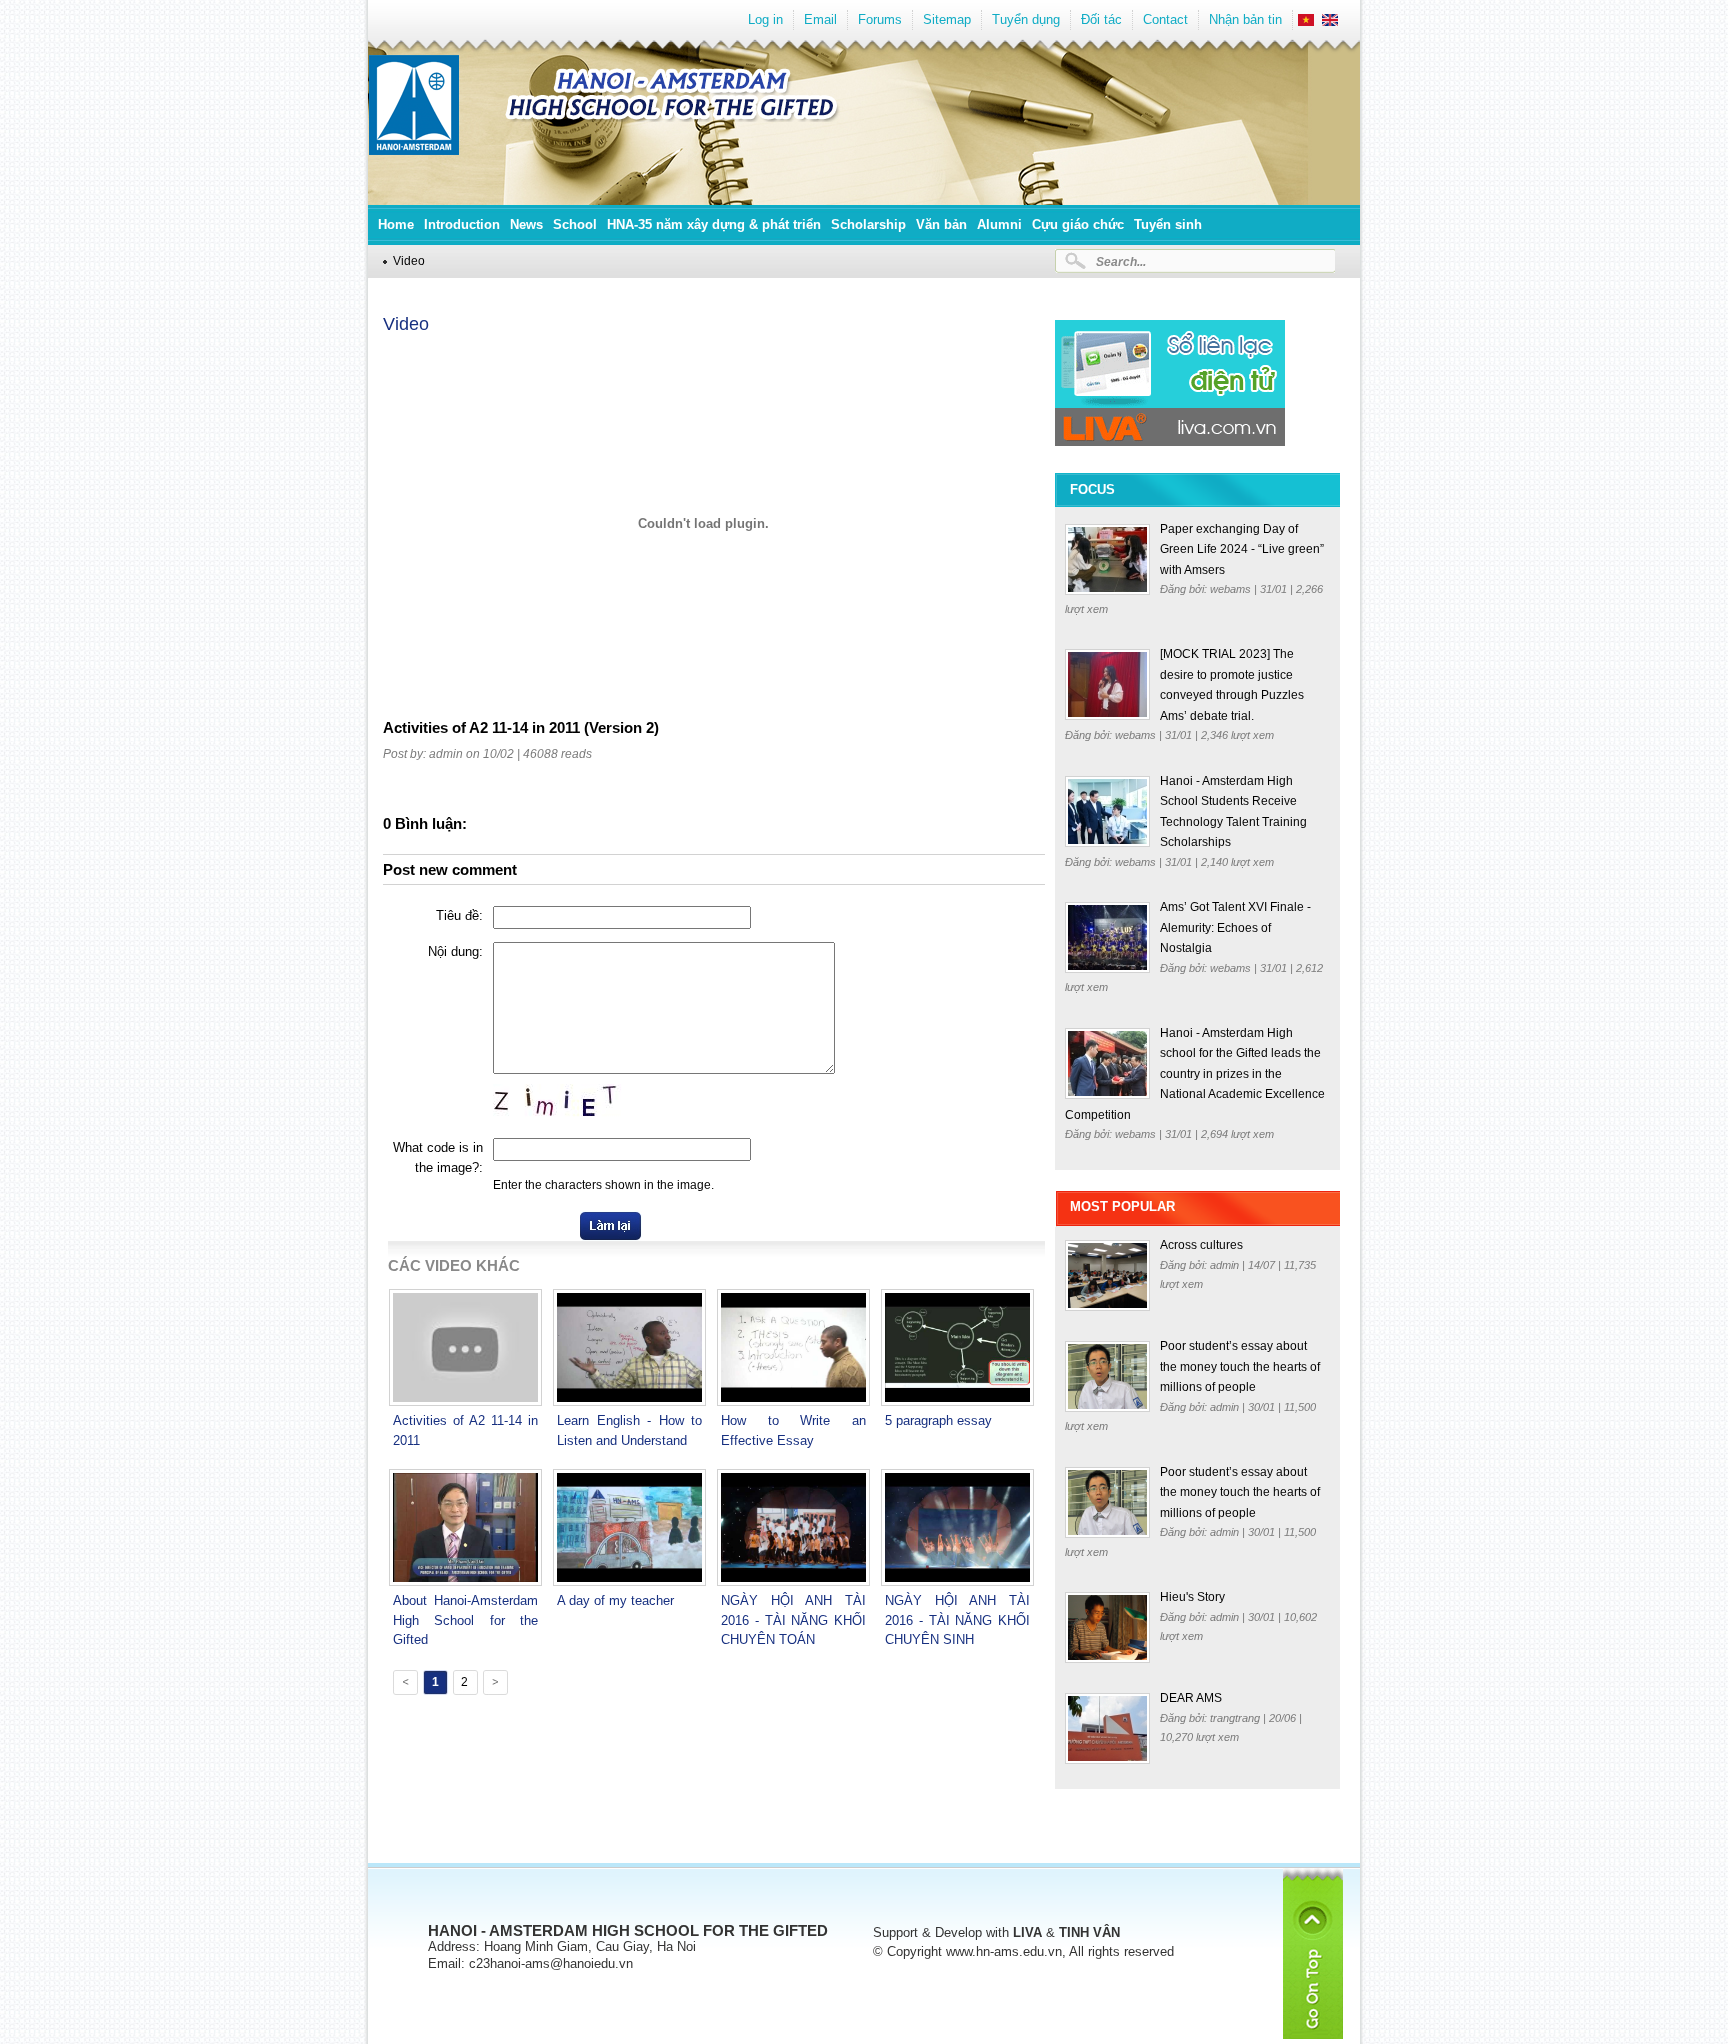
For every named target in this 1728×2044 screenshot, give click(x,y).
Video (409, 260)
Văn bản (941, 224)
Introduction (462, 224)
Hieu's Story (1192, 1597)
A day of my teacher (615, 1600)
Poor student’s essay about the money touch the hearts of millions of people (1240, 1366)
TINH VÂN (1089, 1932)
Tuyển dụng (1026, 19)
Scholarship (868, 224)
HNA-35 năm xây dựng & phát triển (714, 224)
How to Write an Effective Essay (793, 1430)
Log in (765, 19)
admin (1226, 1265)
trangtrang (1236, 1718)
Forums (880, 19)
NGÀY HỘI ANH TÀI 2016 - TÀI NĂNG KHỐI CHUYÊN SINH (957, 1620)
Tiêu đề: (459, 915)
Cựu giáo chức (1078, 224)
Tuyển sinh (1168, 224)
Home (396, 224)
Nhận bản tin (1245, 19)
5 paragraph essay (938, 1420)
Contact (1165, 19)
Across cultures (1201, 1245)
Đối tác (1101, 19)
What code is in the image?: (438, 1157)
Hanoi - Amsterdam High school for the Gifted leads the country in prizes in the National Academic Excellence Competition (1195, 1074)
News (526, 224)
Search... (1121, 261)
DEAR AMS (1191, 1698)
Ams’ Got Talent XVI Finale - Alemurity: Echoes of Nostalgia (1235, 927)
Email (820, 19)
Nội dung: (455, 951)
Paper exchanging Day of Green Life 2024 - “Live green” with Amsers (1242, 549)
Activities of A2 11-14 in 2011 (465, 1430)
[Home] (414, 150)
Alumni (999, 224)
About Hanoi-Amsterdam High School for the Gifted (465, 1620)
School (575, 224)
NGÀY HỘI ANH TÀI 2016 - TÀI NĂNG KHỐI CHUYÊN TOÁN (793, 1620)
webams (1232, 589)
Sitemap (947, 19)
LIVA (1027, 1932)
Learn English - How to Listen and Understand (629, 1430)
